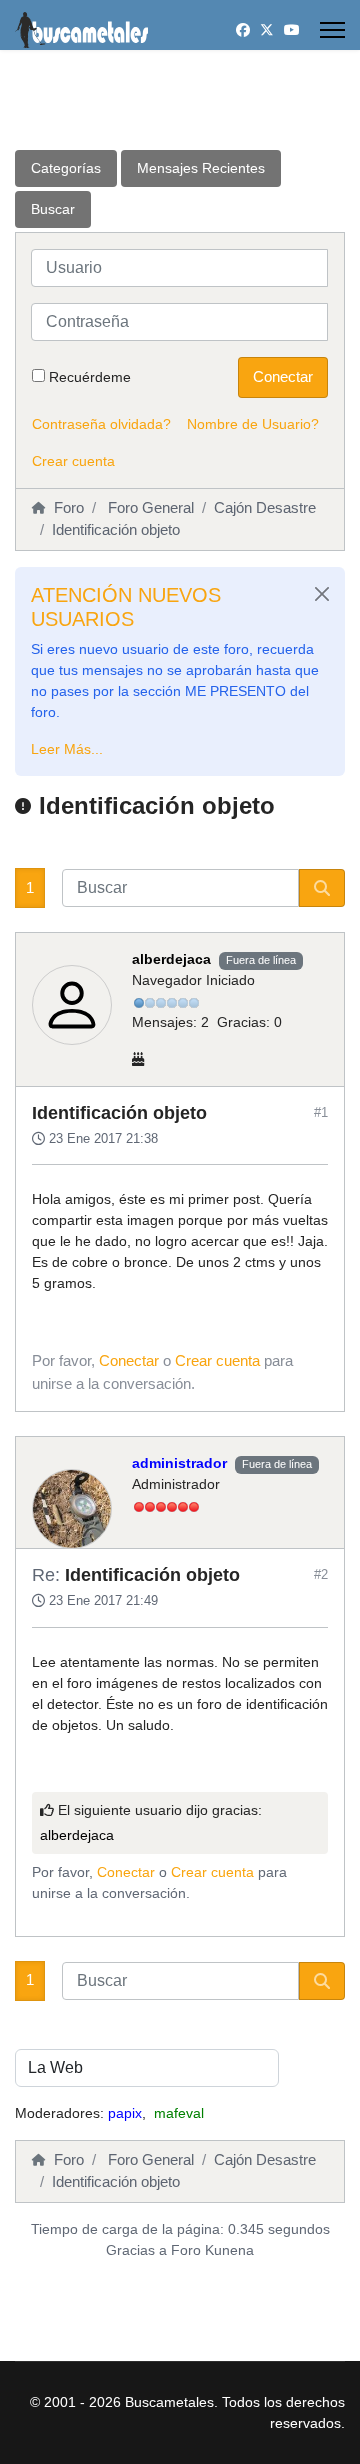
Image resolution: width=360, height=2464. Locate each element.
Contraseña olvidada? (101, 424)
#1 (321, 1112)
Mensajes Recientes (201, 168)
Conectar (283, 376)
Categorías (66, 168)
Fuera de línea (261, 960)
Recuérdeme (90, 377)
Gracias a (136, 2250)
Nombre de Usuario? (253, 424)
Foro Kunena (212, 2250)
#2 (321, 1574)
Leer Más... (67, 749)
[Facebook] (243, 30)
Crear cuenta (73, 461)
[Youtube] (292, 30)
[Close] (322, 594)
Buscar (53, 209)
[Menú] (332, 30)
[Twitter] (267, 30)
